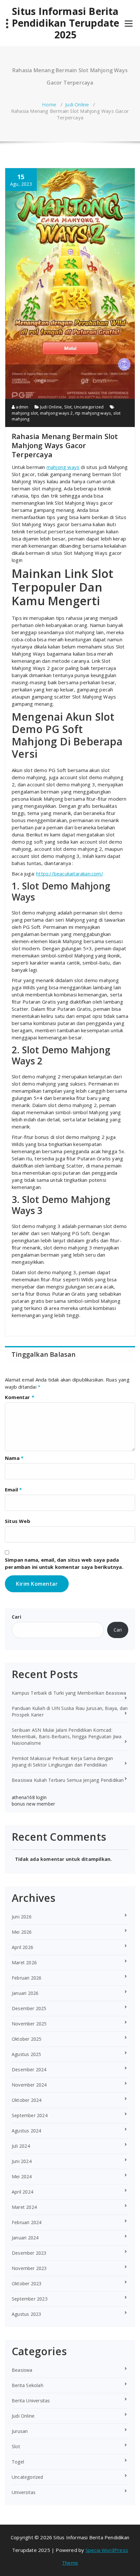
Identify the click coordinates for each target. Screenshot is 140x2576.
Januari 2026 (25, 1993)
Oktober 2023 (27, 2283)
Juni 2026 (22, 1917)
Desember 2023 (29, 2253)
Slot (68, 407)
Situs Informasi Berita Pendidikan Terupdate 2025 (66, 23)
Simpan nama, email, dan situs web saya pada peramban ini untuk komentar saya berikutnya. (64, 1563)
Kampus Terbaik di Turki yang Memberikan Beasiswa (69, 1693)
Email (13, 1489)
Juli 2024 (21, 2146)
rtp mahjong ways (93, 413)
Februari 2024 (27, 2222)
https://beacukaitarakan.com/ (70, 874)
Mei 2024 (22, 2176)
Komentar (20, 1397)
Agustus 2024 (26, 2131)
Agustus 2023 (26, 2314)
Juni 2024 (22, 2161)
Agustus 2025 (26, 2054)
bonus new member (33, 1804)
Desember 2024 (29, 2069)
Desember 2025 (29, 2008)
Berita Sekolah (28, 2385)
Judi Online (77, 104)
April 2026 (22, 1947)
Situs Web (18, 1521)
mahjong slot (25, 413)
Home (49, 104)
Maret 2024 (24, 2207)
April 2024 (22, 2192)
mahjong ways (63, 467)
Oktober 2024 (27, 2100)
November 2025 (29, 2024)
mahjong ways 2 (56, 413)
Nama (14, 1458)
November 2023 (29, 2268)
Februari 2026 (27, 1978)
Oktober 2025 (27, 2039)
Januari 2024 (25, 2238)
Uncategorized (89, 407)
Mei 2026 (22, 1932)
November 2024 (29, 2085)
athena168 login (29, 1797)
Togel (18, 2462)
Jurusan (20, 2431)
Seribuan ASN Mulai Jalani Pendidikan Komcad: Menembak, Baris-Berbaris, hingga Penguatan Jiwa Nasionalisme (67, 1736)
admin (21, 407)
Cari (16, 1617)
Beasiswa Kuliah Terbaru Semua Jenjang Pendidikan (68, 1780)
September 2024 (30, 2115)
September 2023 (30, 2299)
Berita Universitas (31, 2401)
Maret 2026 (24, 1962)
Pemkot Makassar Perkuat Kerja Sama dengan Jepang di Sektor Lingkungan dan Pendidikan (62, 1762)
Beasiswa (22, 2370)
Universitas (24, 2492)
